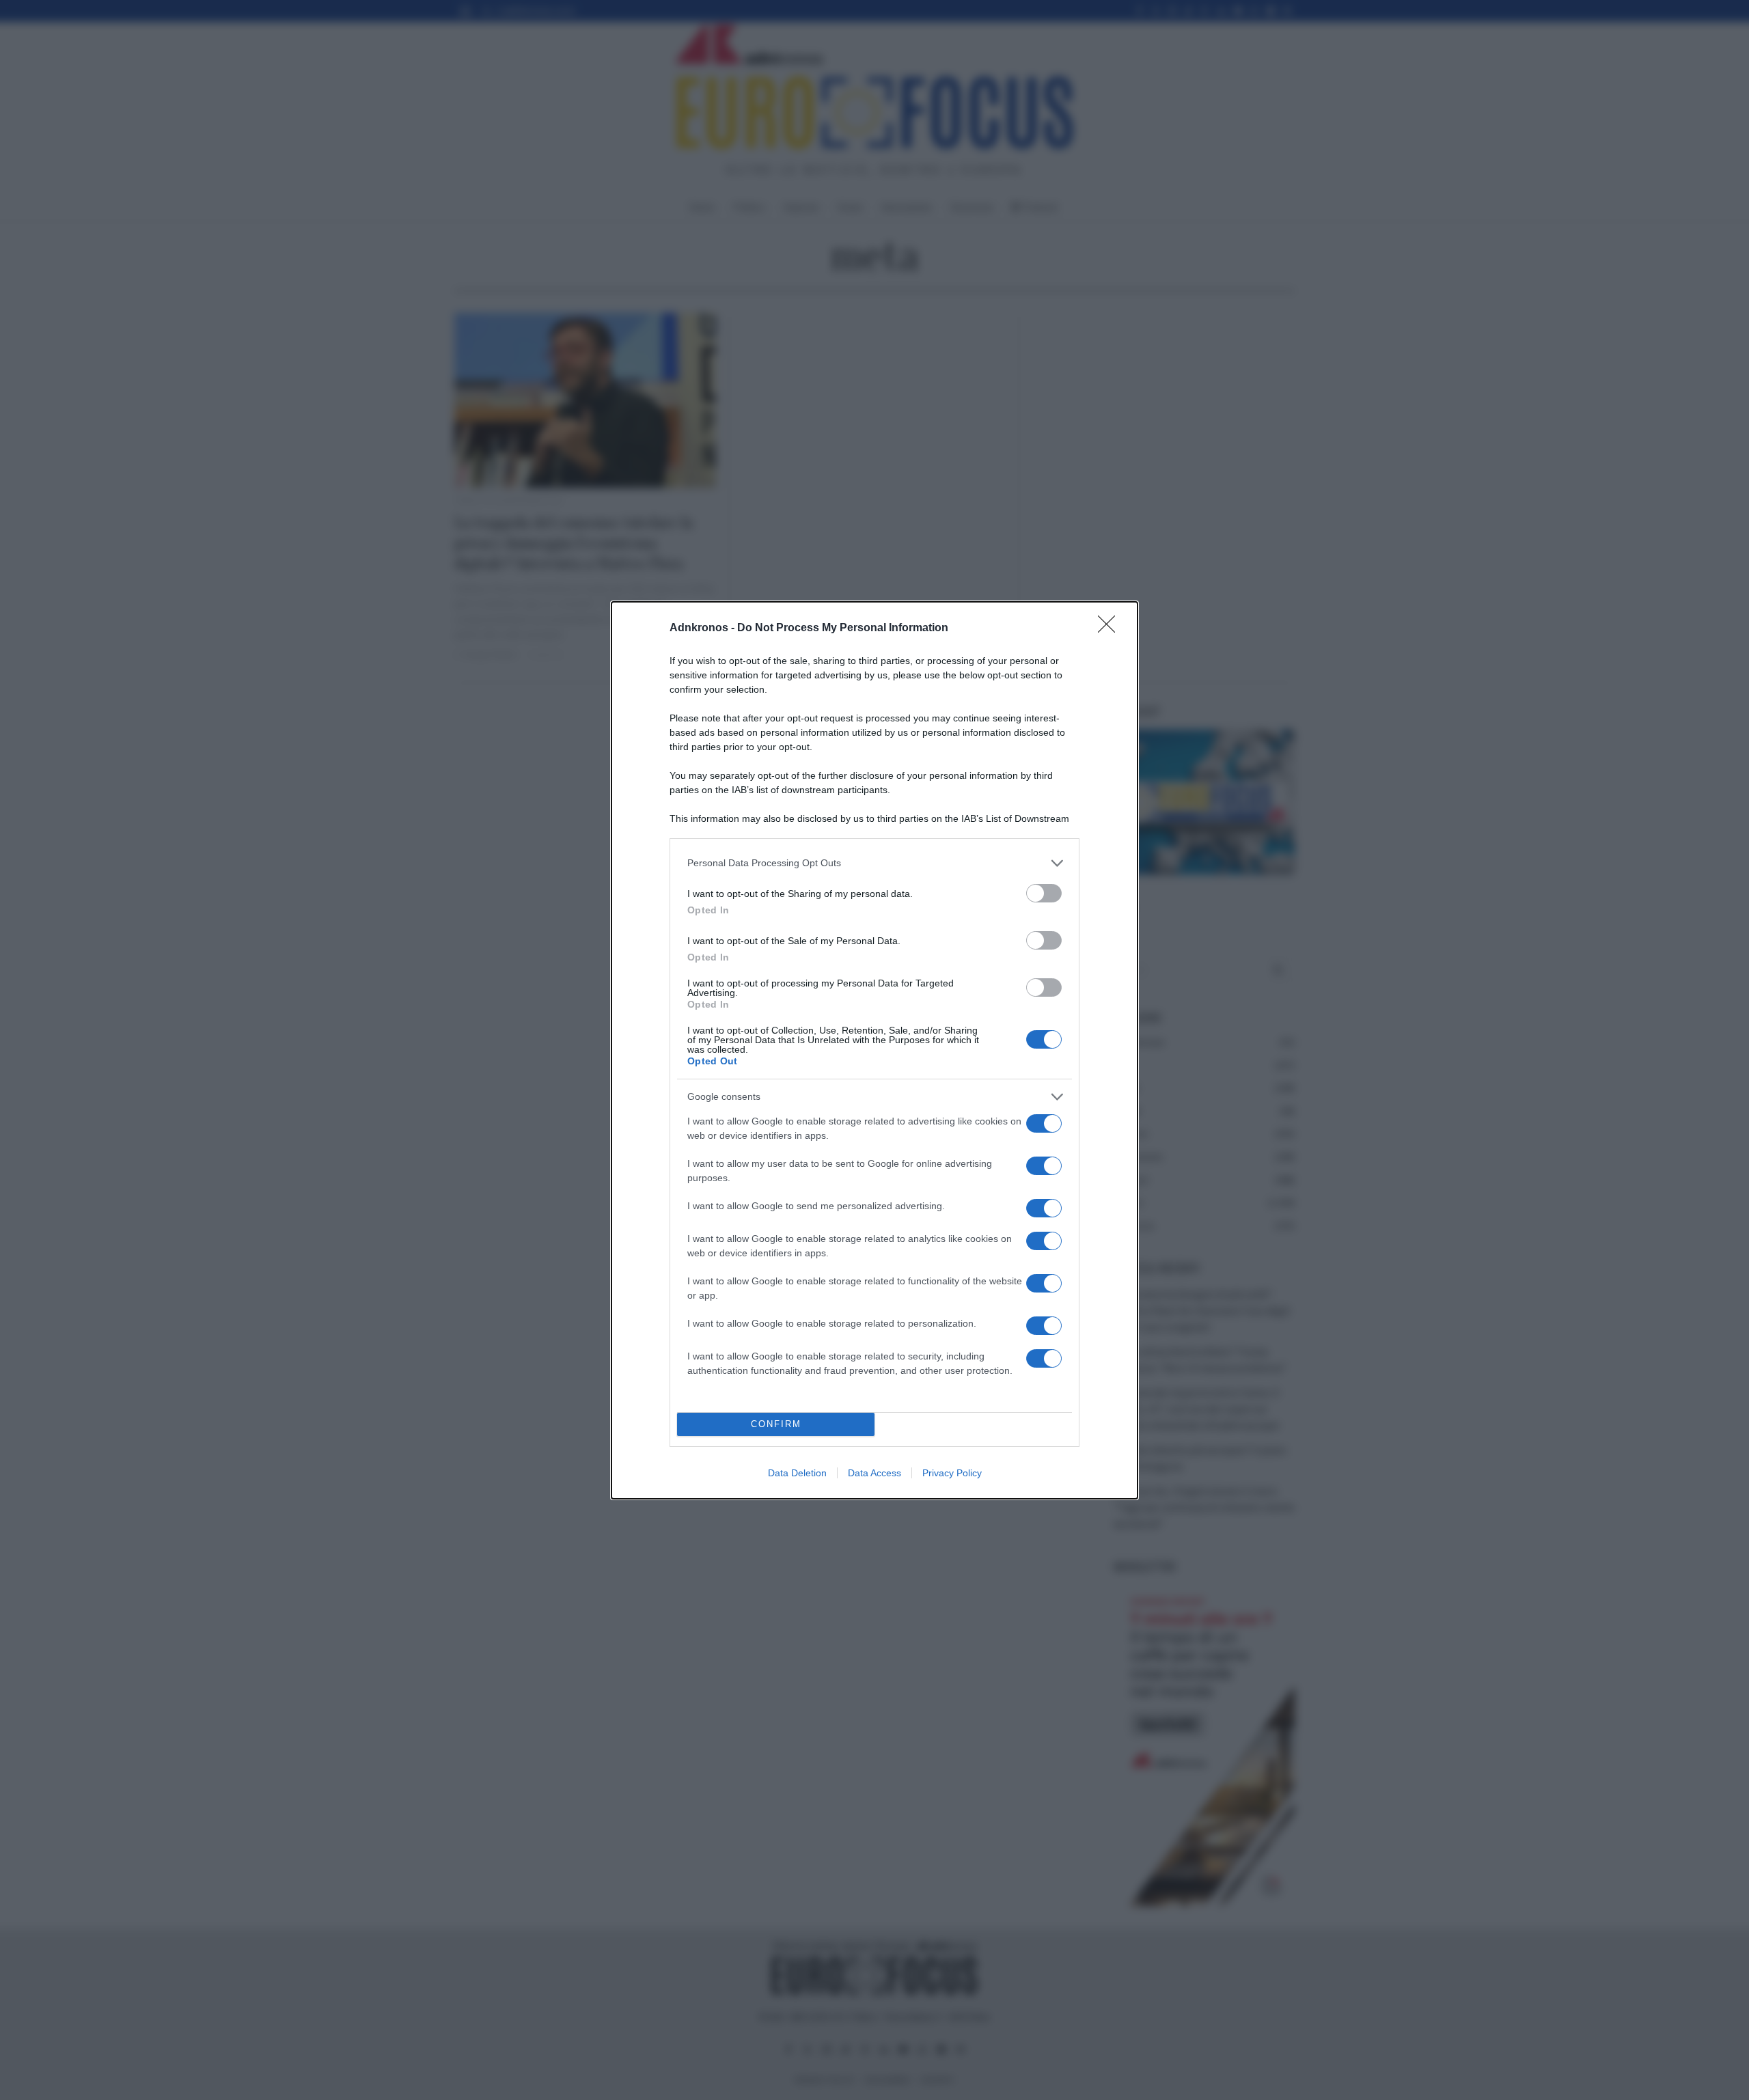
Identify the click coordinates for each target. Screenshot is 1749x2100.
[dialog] (874, 1050)
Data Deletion (797, 1473)
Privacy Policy (952, 1473)
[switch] (1044, 893)
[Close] (1111, 628)
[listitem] (874, 863)
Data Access (874, 1473)
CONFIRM (776, 1424)
